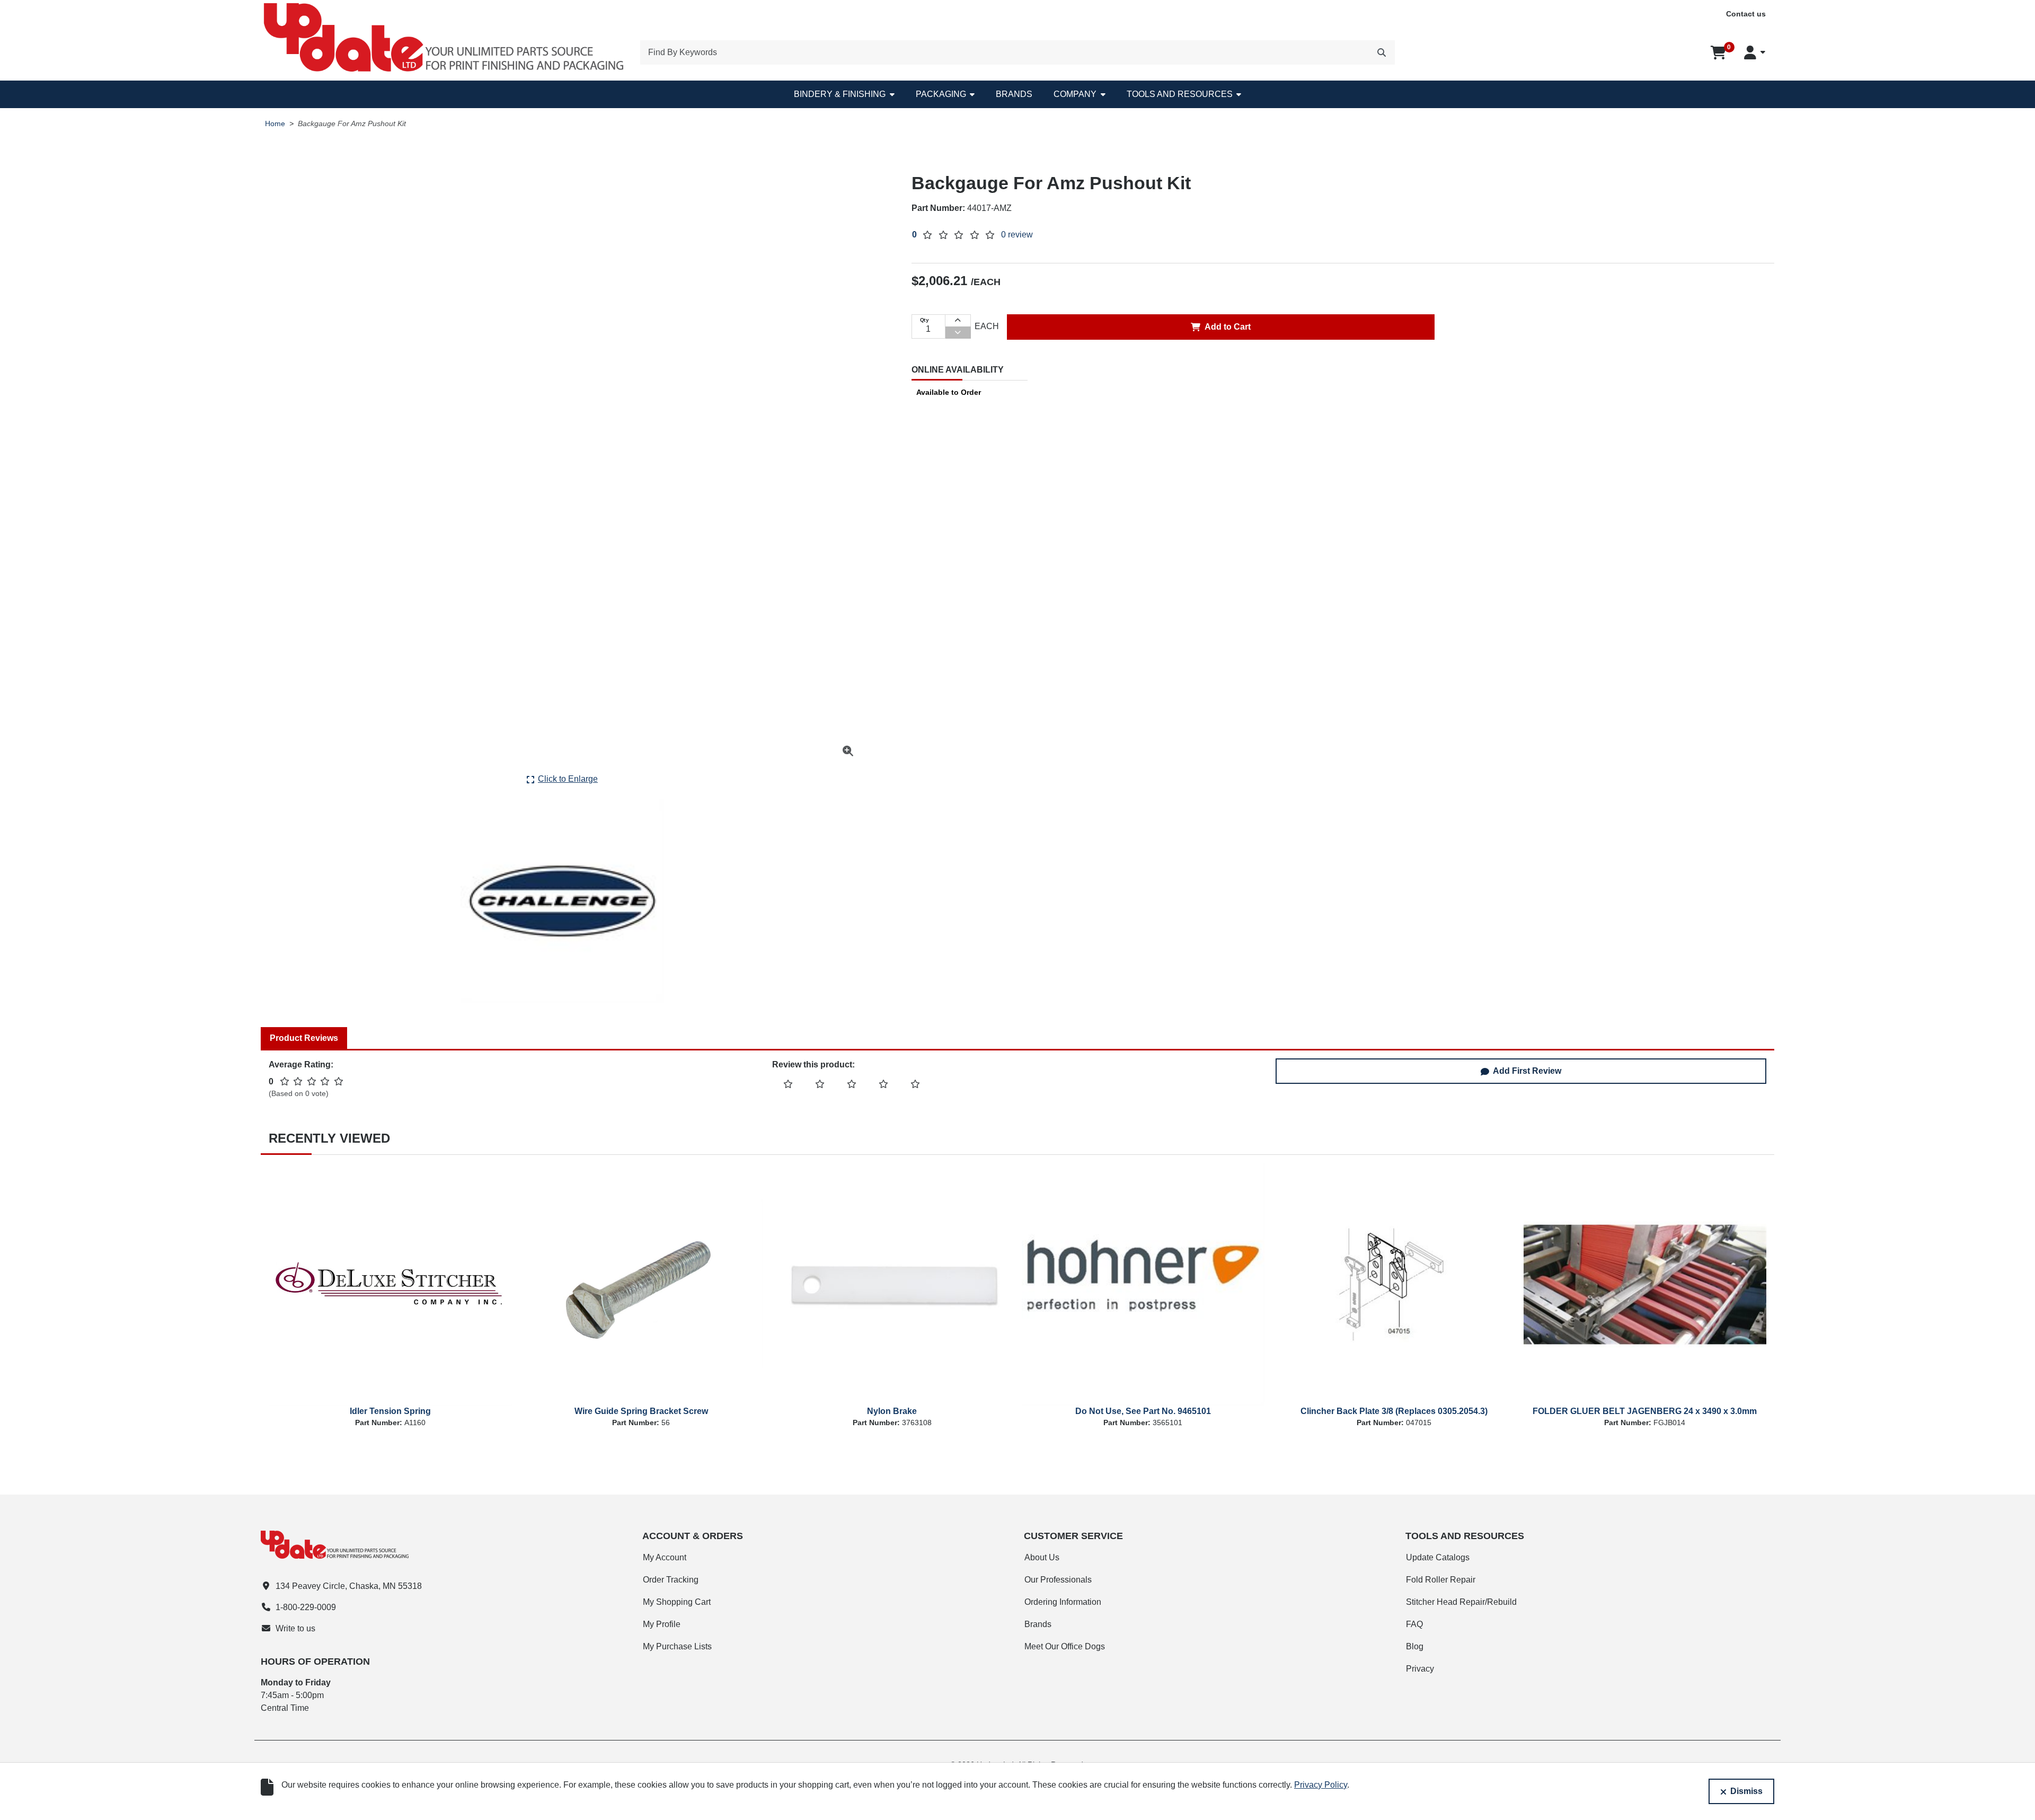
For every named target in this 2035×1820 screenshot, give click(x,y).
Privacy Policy (1321, 1785)
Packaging (941, 94)
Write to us (295, 1628)
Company (1075, 94)
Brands (1014, 94)
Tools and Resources (1180, 94)
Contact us (1746, 14)
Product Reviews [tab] (304, 1038)
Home (275, 124)
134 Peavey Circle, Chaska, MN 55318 (349, 1586)
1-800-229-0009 (306, 1607)
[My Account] (1755, 52)
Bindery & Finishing (840, 94)
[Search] (1382, 52)
